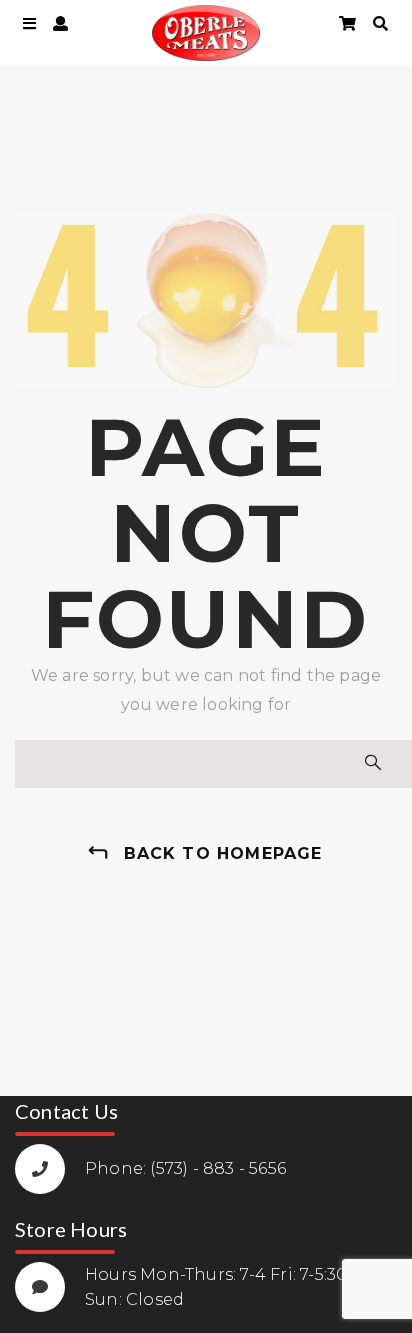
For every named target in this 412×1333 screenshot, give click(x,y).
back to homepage (223, 853)
